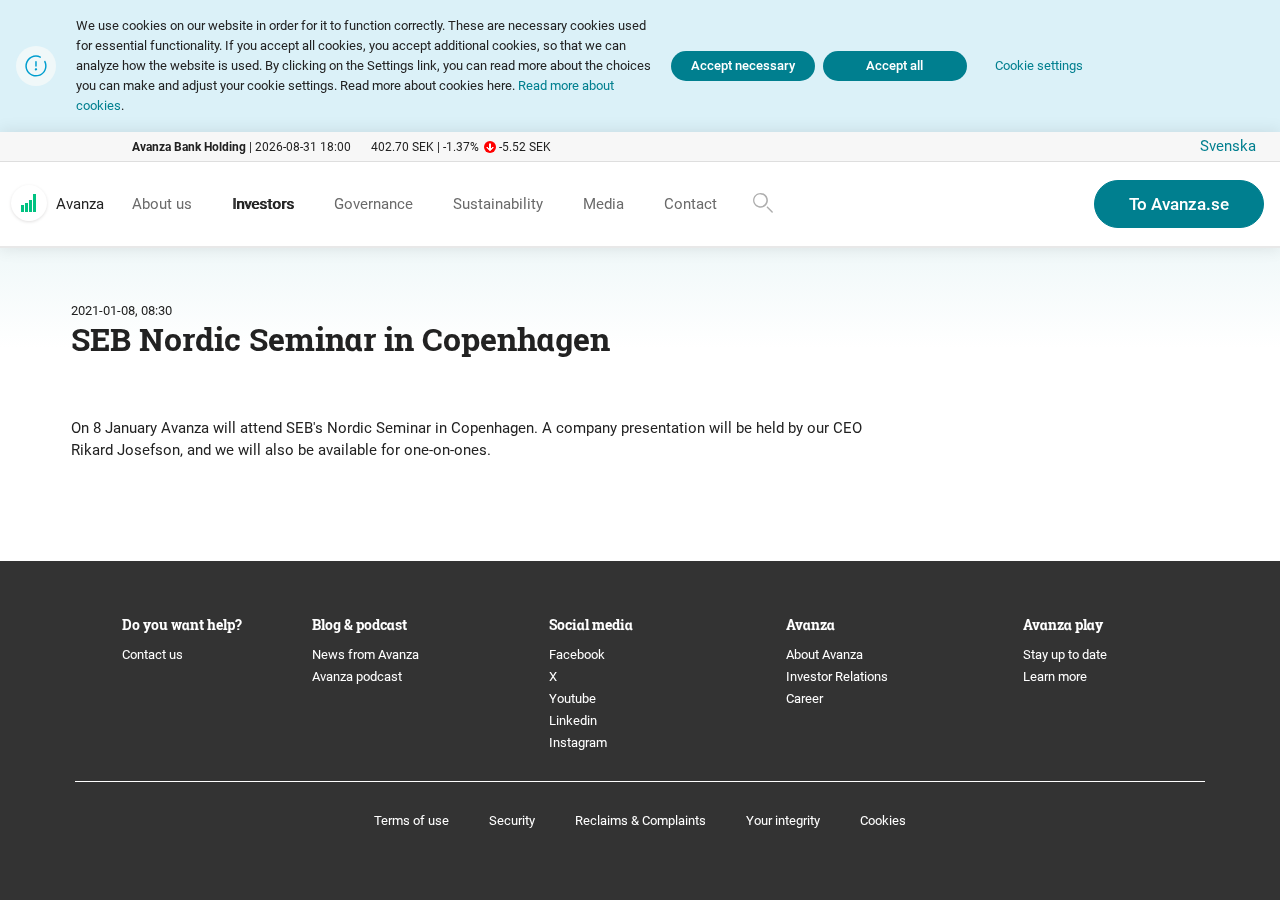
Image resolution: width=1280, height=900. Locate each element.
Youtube (572, 698)
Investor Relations (837, 676)
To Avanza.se (1179, 204)
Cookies (883, 820)
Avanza (80, 204)
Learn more (1055, 676)
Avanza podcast (357, 676)
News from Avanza (365, 654)
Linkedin (573, 720)
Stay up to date (1065, 654)
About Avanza (824, 654)
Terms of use (411, 820)
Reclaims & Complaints (640, 820)
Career (804, 698)
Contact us (152, 654)
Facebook (577, 654)
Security (512, 820)
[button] (1039, 66)
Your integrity (783, 820)
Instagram (578, 742)
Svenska (1228, 146)
